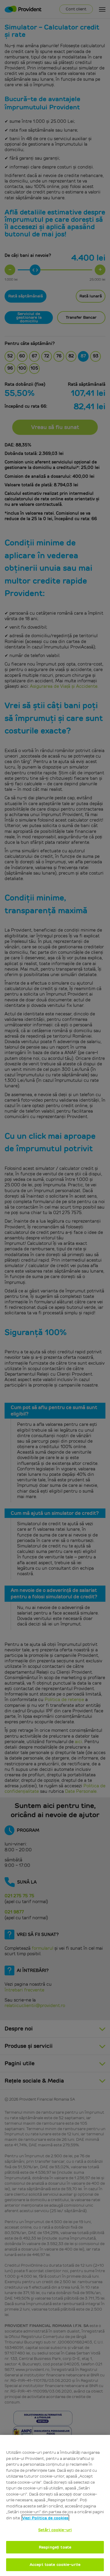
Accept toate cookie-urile (55, 2565)
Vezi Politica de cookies (45, 2518)
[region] (55, 2505)
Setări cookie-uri (55, 2530)
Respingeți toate (55, 2547)
